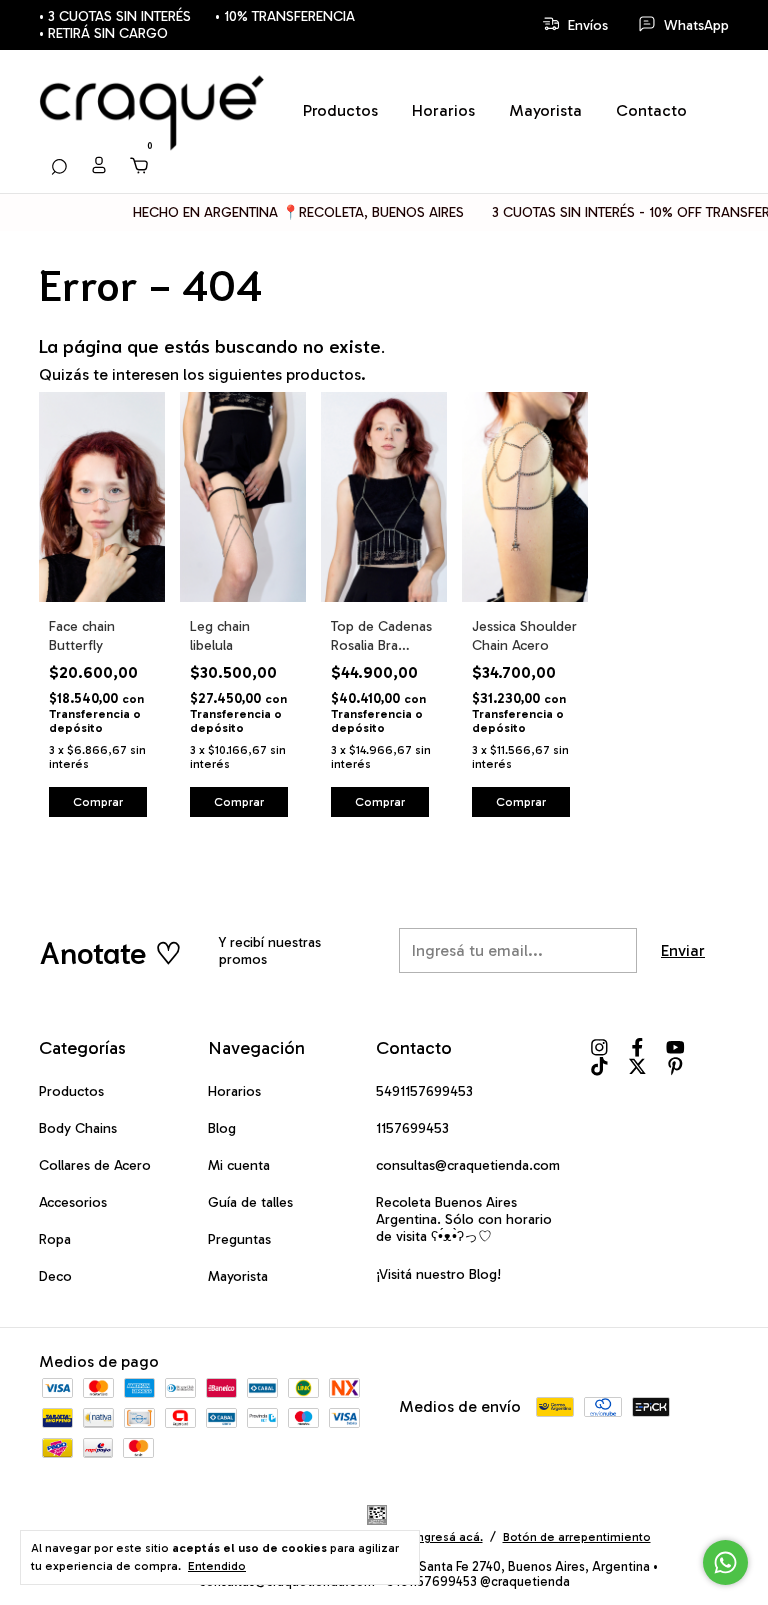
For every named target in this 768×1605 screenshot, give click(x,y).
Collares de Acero (95, 1165)
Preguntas (239, 1239)
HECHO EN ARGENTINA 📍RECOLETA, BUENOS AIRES (281, 212)
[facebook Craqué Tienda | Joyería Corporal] (637, 1047)
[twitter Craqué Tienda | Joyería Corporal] (637, 1066)
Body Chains (78, 1128)
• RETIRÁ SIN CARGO (103, 33)
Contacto (651, 110)
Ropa (55, 1239)
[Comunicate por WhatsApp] (725, 1562)
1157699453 (412, 1128)
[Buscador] (59, 165)
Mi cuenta (239, 1165)
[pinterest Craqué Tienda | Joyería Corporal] (675, 1066)
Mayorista (545, 110)
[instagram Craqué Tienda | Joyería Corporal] (599, 1047)
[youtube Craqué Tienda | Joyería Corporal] (675, 1047)
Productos (340, 110)
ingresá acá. (448, 1537)
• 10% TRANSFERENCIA (285, 16)
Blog (222, 1128)
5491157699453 (424, 1091)
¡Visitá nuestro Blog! (438, 1274)
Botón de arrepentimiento (577, 1537)
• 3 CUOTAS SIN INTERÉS (115, 16)
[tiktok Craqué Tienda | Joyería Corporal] (599, 1066)
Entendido (217, 1566)
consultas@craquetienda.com (468, 1165)
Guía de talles (250, 1202)
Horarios (443, 110)
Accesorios (73, 1202)
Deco (55, 1276)
